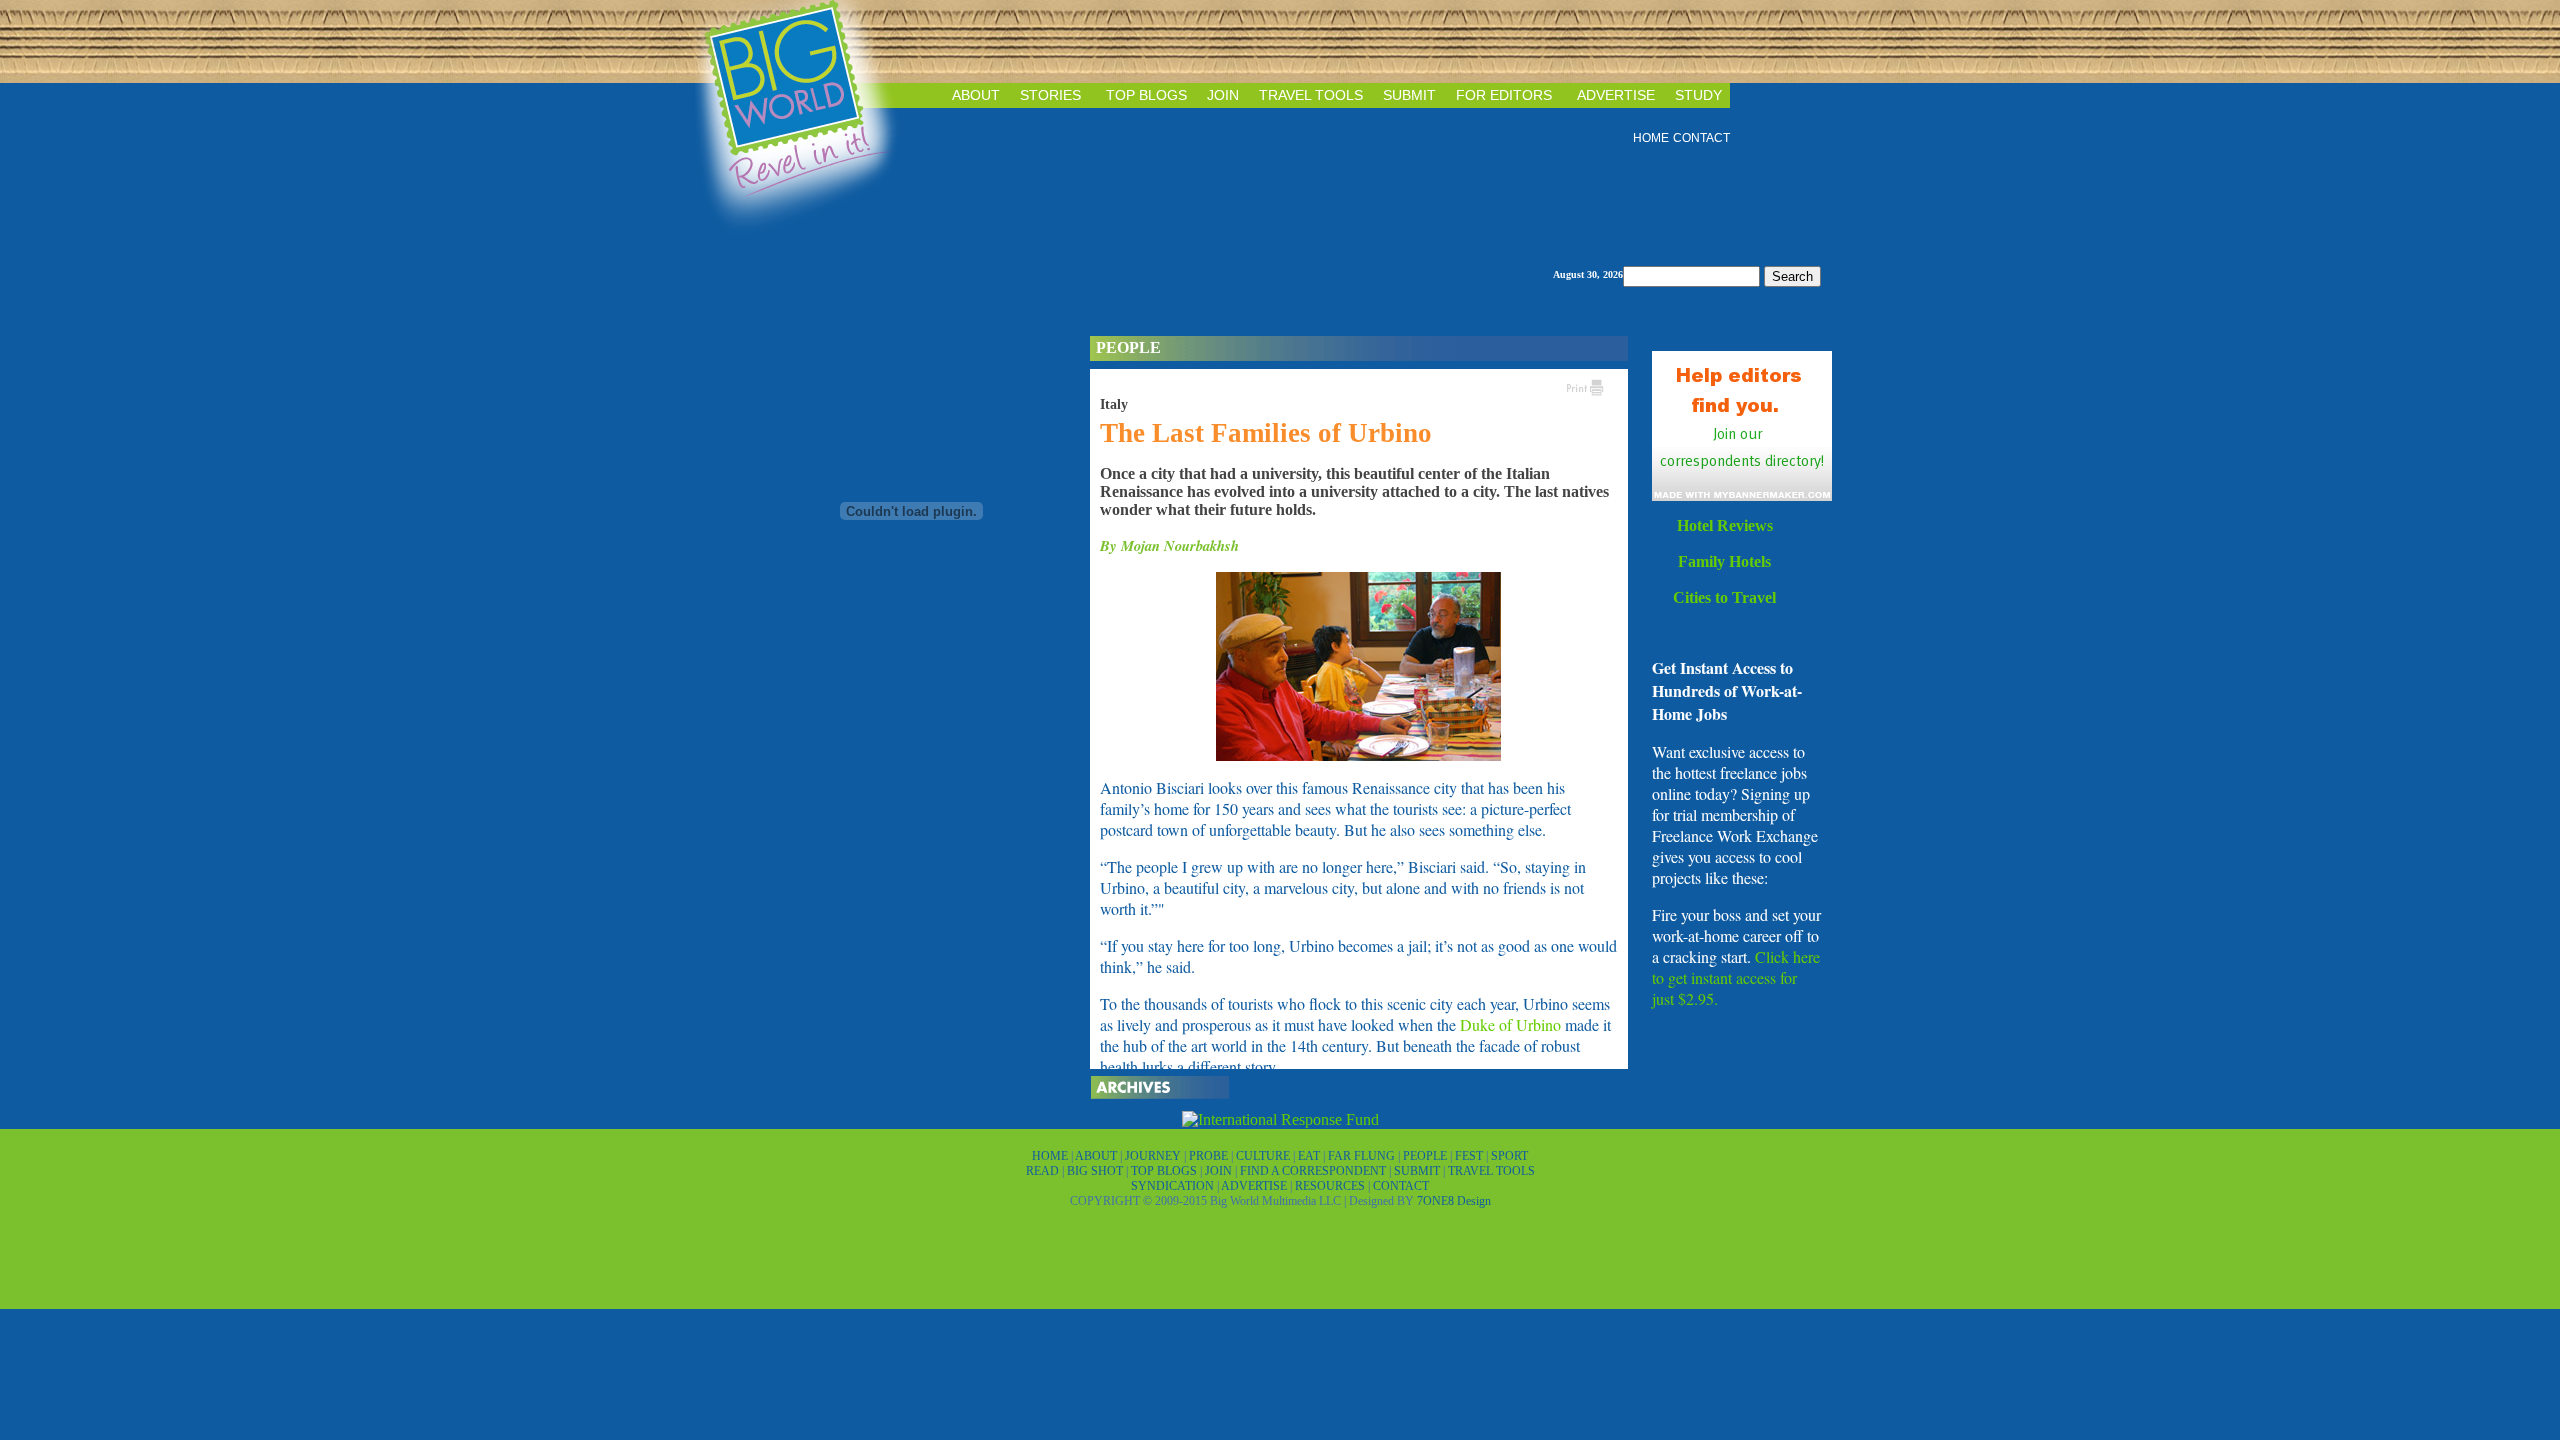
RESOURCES (1331, 1186)
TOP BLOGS (1146, 95)
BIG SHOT (1096, 1171)
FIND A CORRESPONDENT (1314, 1171)
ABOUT (976, 95)
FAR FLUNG (1363, 1156)
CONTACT (1701, 138)
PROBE (1210, 1156)
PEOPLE (1426, 1156)
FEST (1470, 1156)
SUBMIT (1409, 95)
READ (1044, 1171)
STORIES (1050, 95)
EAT (1310, 1156)
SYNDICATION (1174, 1186)
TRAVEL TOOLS (1311, 95)
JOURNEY (1154, 1156)
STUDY (1698, 95)
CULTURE (1264, 1156)
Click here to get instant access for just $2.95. (1736, 977)
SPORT (1509, 1156)
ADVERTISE (1616, 95)
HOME (1651, 138)
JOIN (1223, 95)
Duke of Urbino (1510, 1024)
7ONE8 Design (1454, 1201)
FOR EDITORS (1504, 95)
